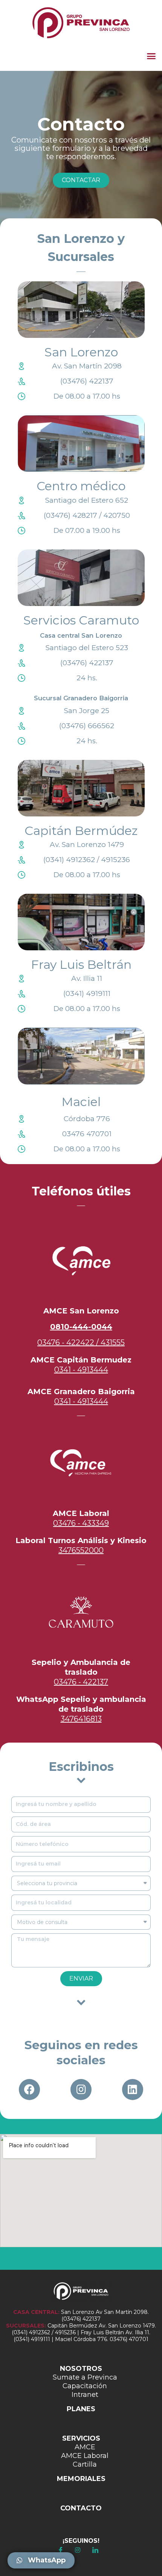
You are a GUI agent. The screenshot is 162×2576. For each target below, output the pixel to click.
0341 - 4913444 (81, 1370)
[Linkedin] (133, 2090)
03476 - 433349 (81, 1523)
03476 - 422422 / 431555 (81, 1342)
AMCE (85, 2447)
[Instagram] (81, 2090)
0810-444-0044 (81, 1327)
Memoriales (81, 2479)
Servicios (81, 2438)
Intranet (85, 2395)
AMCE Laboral (85, 2456)
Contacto (81, 2508)
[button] (151, 56)
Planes (81, 2409)
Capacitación (85, 2386)
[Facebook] (29, 2090)
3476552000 (81, 1550)
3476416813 (81, 1719)
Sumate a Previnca (85, 2377)
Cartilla (85, 2464)
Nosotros (81, 2369)
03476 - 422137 (81, 1682)
